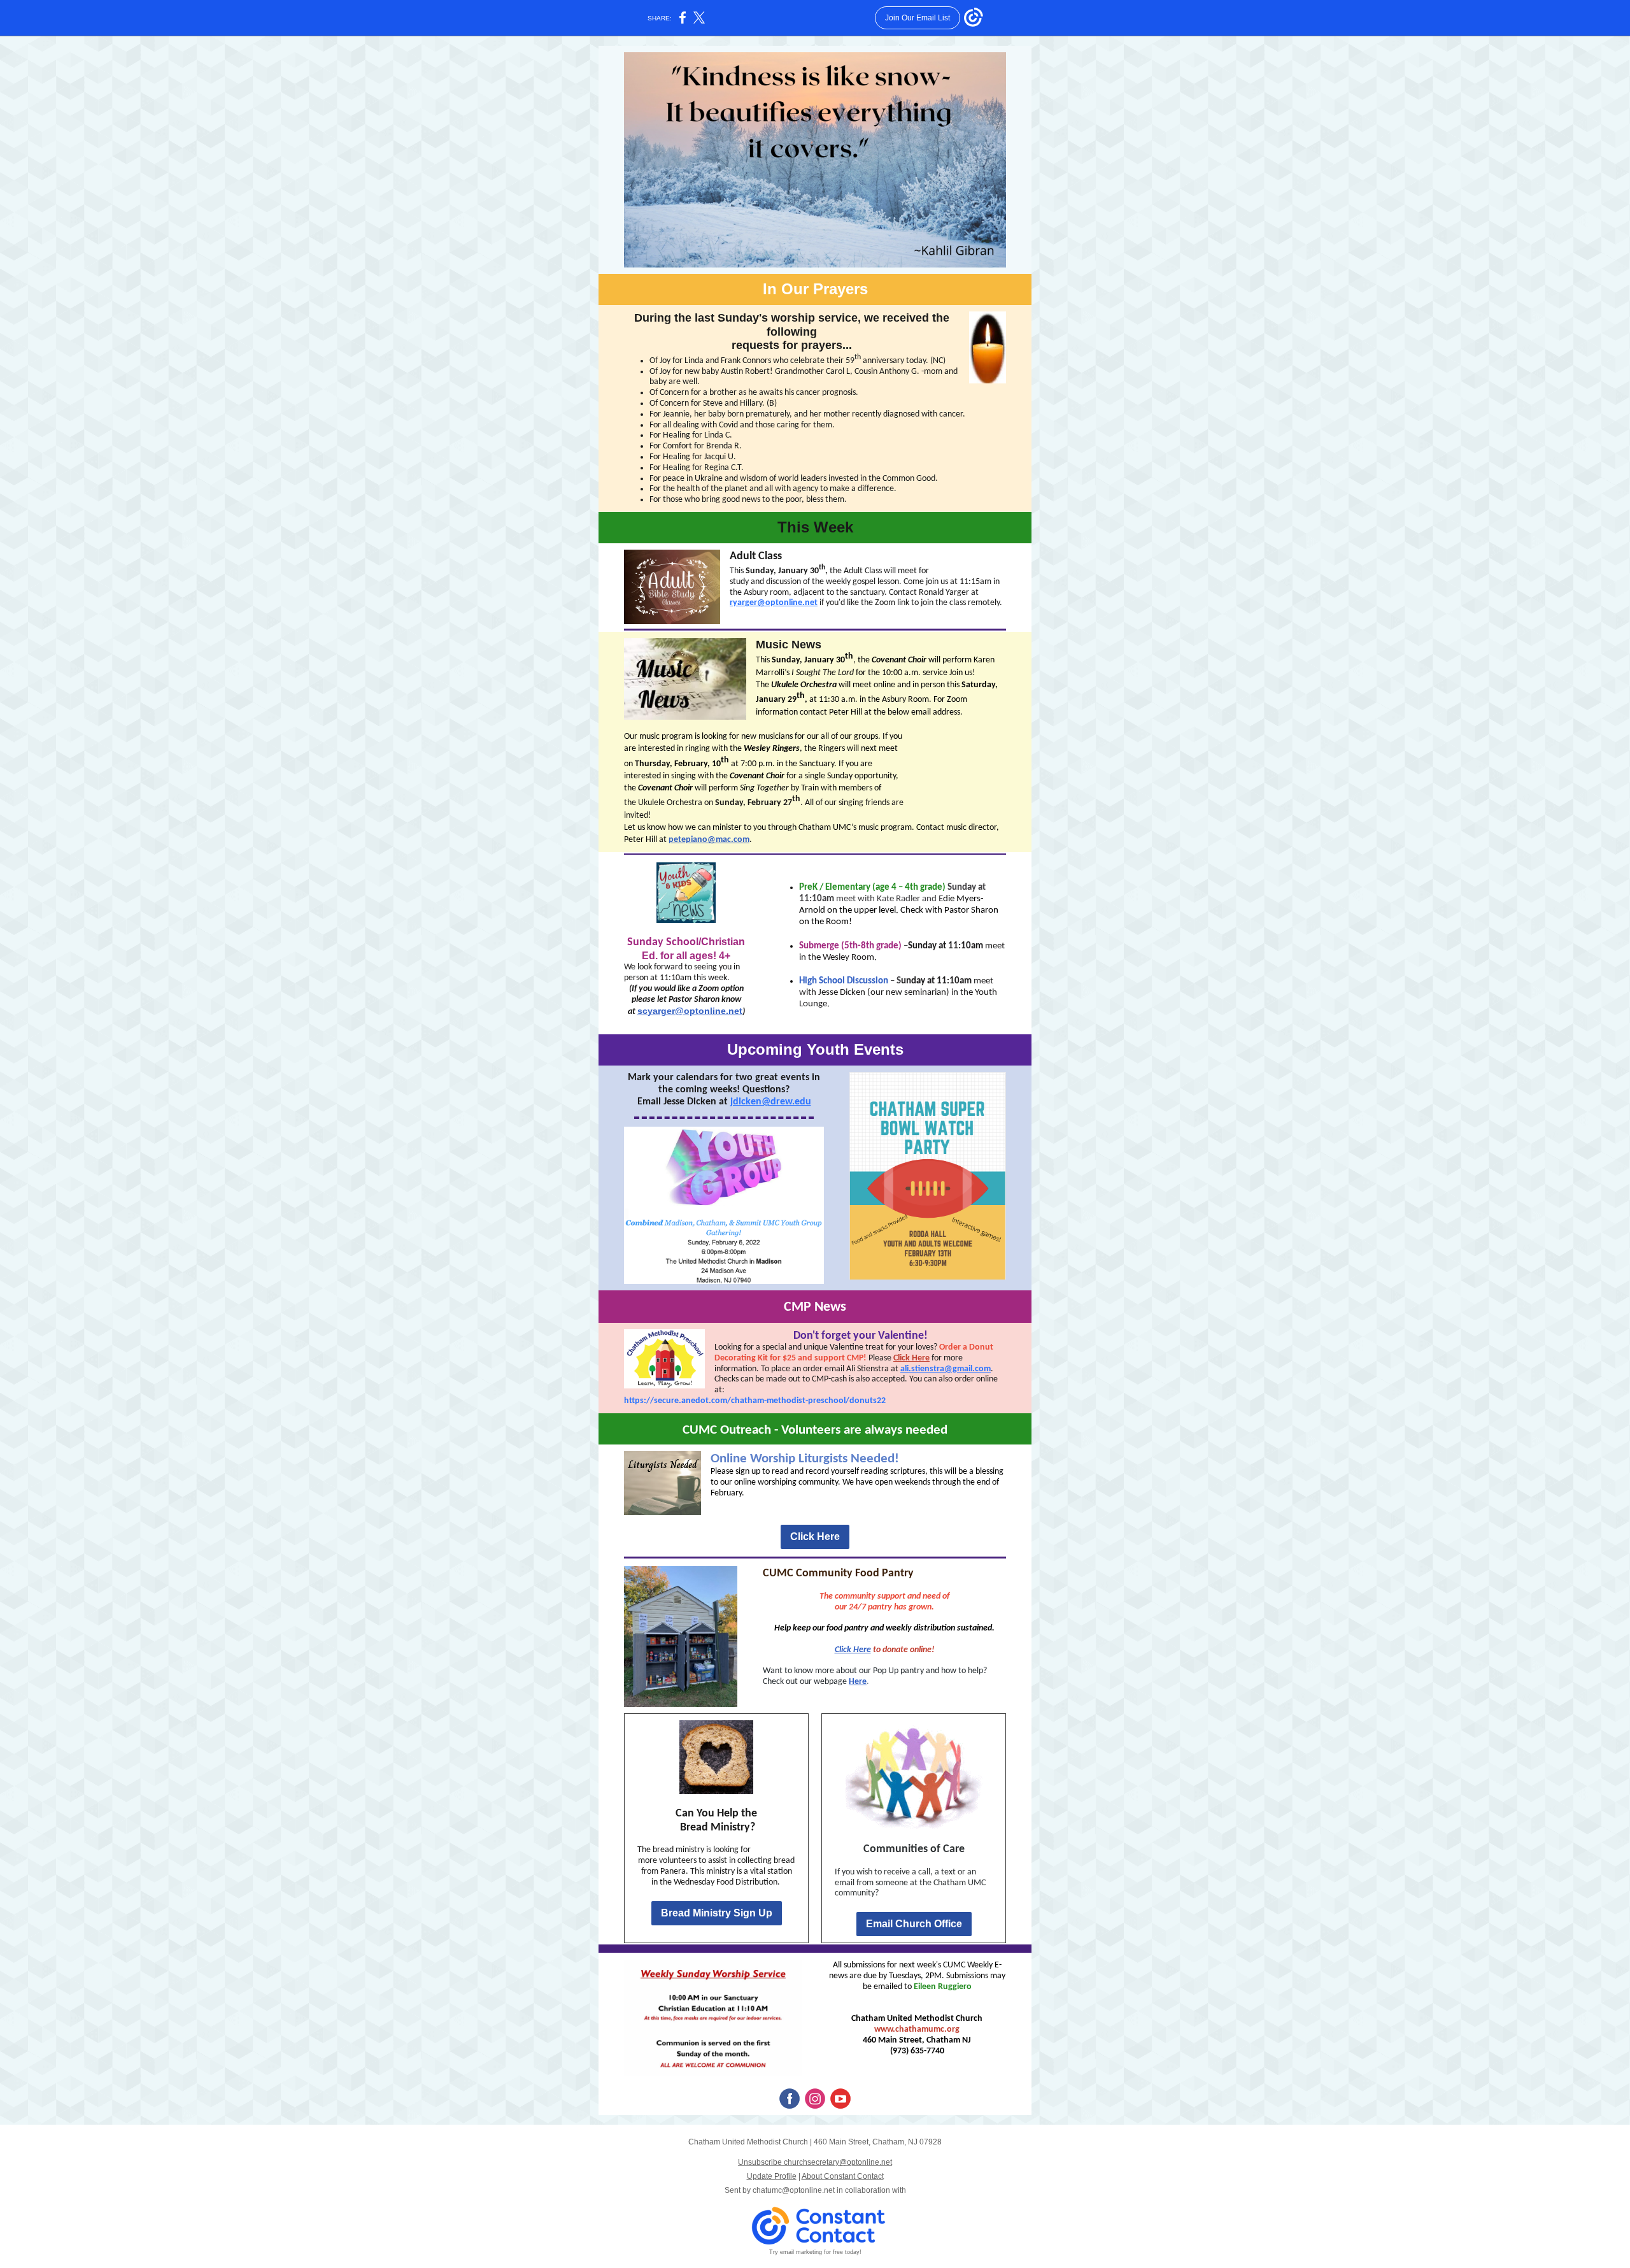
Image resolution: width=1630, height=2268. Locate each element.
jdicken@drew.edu (771, 1102)
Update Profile (772, 2176)
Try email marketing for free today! (815, 2252)
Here (858, 1682)
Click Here (911, 1358)
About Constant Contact (843, 2176)
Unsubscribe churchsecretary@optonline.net (815, 2162)
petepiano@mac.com (709, 840)
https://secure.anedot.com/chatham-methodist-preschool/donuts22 (755, 1401)
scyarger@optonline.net (690, 1011)
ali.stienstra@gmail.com (946, 1369)
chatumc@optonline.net (794, 2190)
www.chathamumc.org (917, 2029)
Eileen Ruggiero (943, 1987)
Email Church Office (914, 1924)
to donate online (901, 1650)
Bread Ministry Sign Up (717, 1913)
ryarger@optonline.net (774, 603)
